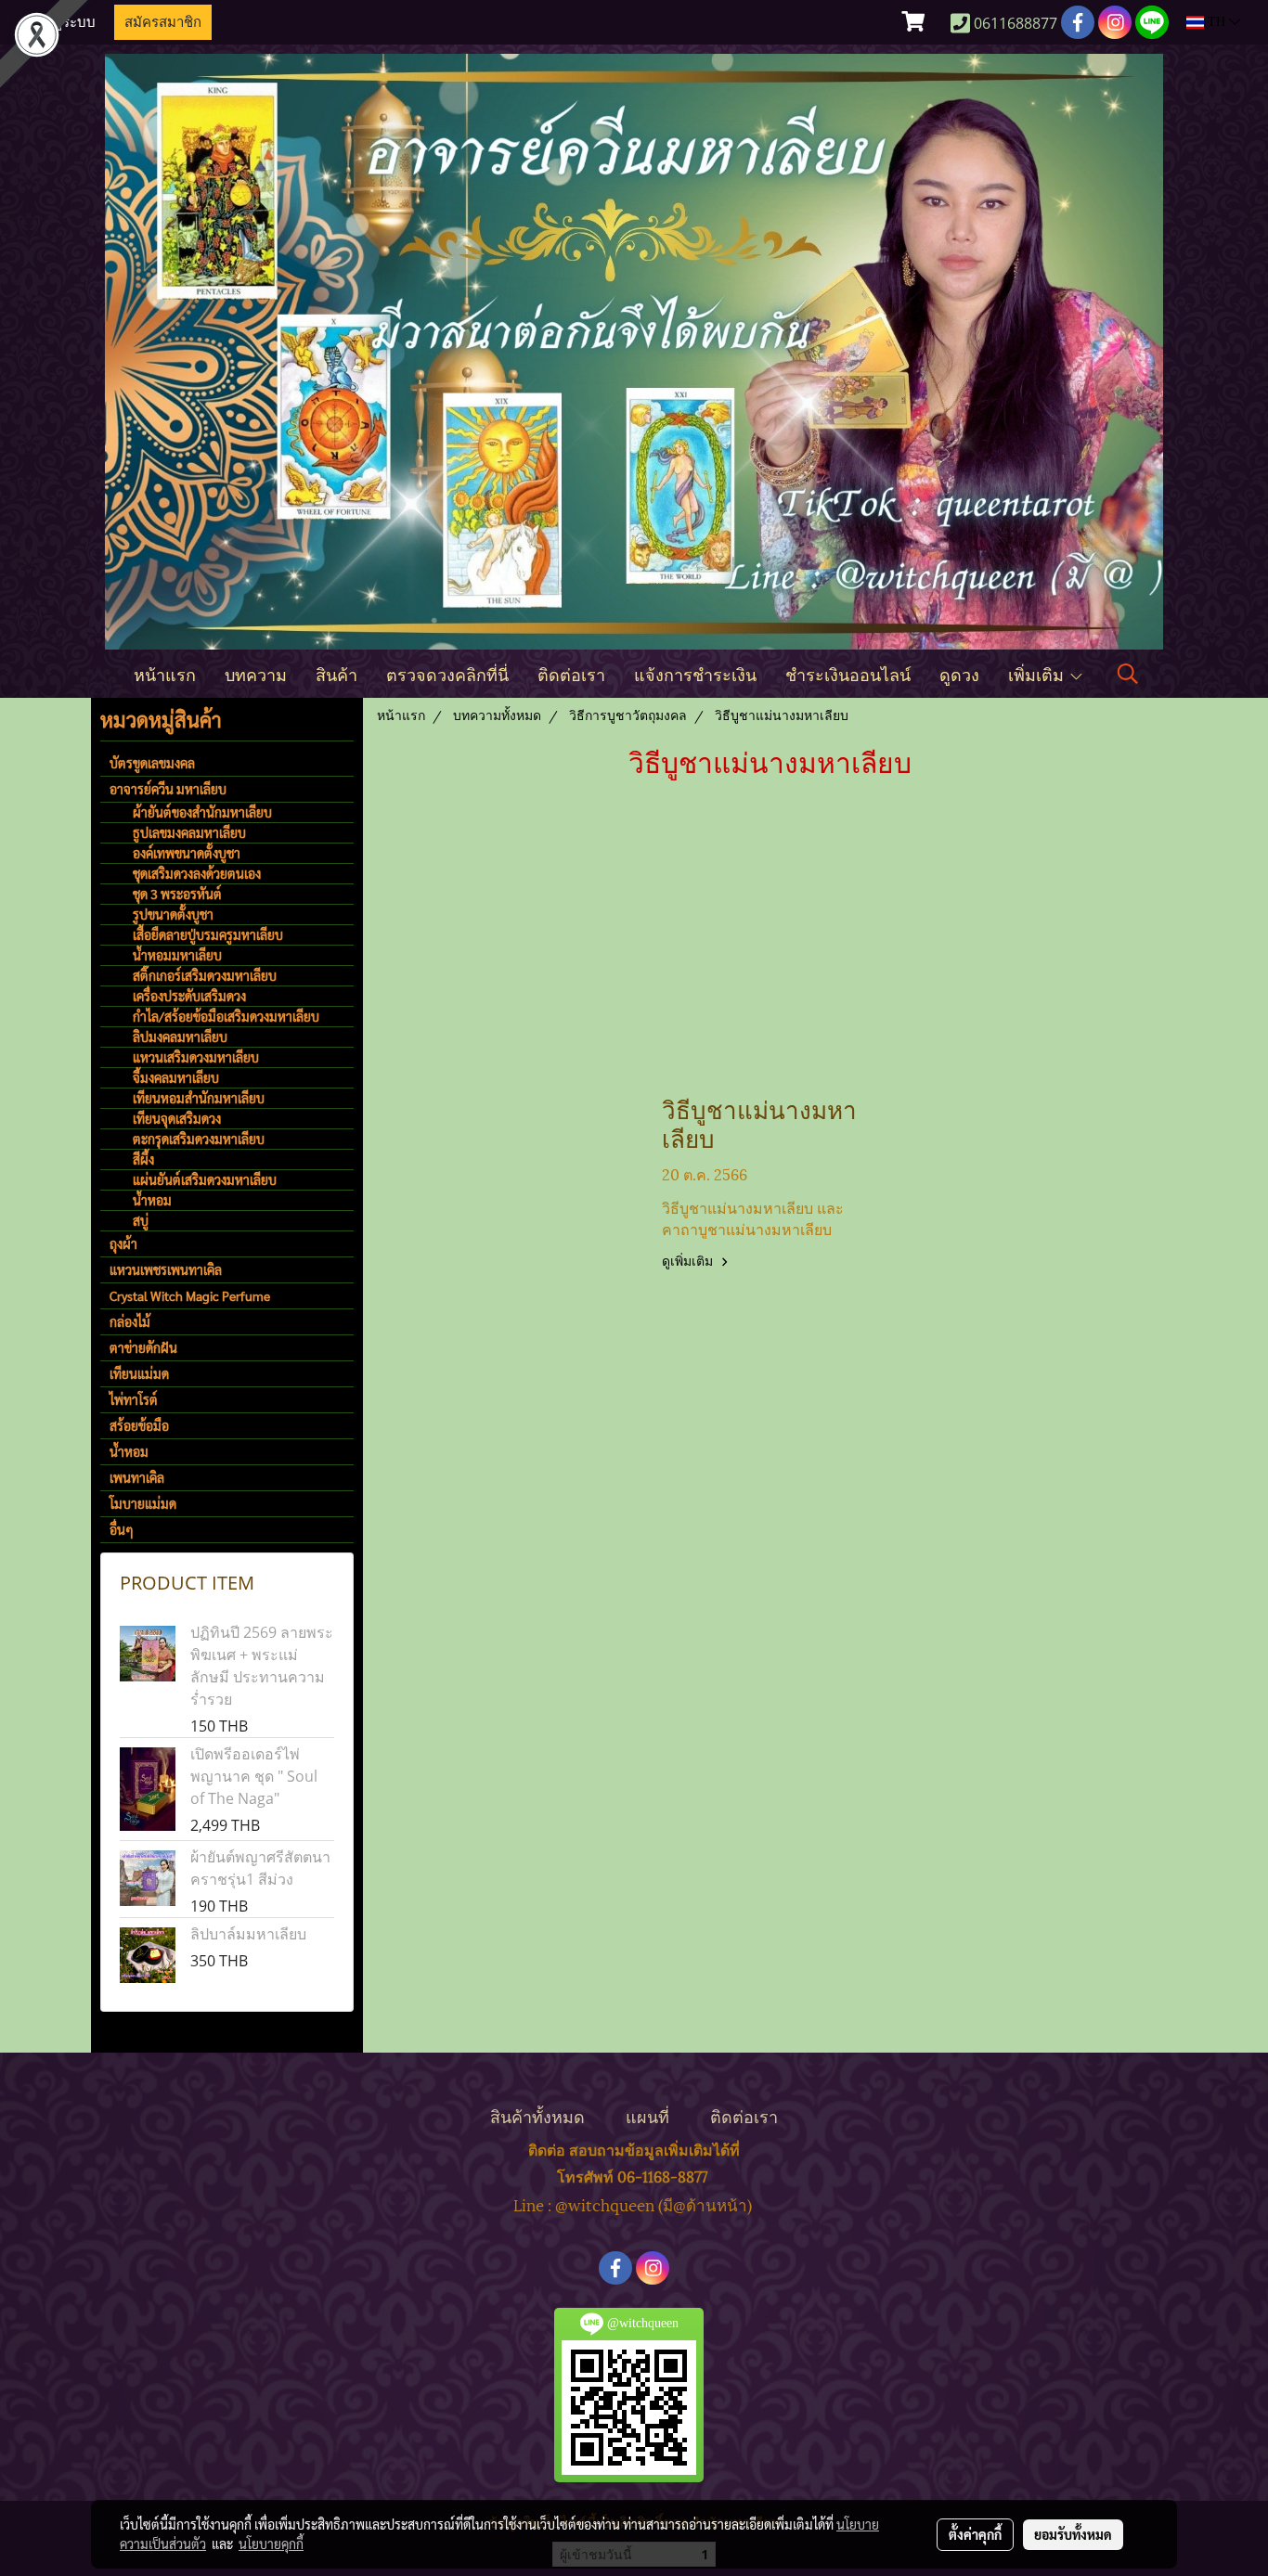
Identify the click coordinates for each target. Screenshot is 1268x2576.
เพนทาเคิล (137, 1477)
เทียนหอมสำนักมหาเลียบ (199, 1098)
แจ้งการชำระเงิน (695, 673)
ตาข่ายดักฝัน (143, 1347)
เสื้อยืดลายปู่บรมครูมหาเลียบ (208, 934)
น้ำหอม (152, 1200)
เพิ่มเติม (1038, 673)
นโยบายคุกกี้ (271, 2544)
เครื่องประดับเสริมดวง (189, 996)
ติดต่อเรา (571, 673)
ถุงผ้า (123, 1243)
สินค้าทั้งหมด (537, 2115)
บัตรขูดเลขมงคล (152, 763)
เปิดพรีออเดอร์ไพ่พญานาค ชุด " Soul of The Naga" (254, 1776)
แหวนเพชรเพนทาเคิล (166, 1269)
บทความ (256, 673)
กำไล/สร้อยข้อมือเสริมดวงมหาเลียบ (226, 1016)
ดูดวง (959, 673)
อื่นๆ (122, 1529)
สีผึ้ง (143, 1159)
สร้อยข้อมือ (139, 1425)
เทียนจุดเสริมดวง (177, 1118)
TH (1216, 22)
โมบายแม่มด (143, 1503)
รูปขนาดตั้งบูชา (173, 914)
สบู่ (141, 1220)
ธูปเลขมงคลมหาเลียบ (189, 832)
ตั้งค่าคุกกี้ (975, 2534)
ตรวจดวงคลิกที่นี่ (447, 673)
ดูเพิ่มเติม (689, 1262)
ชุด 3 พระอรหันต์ (177, 894)
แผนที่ (647, 2115)
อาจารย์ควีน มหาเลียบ (168, 789)
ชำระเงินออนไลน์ (848, 673)
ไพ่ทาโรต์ (134, 1399)
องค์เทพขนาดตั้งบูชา (187, 853)
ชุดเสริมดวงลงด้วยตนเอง (197, 873)
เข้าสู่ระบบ (64, 22)
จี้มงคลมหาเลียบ (176, 1077)
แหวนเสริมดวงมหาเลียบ (196, 1057)
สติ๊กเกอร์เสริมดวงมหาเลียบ (205, 975)
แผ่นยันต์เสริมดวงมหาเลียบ (205, 1179)
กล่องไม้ (130, 1321)
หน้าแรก (165, 673)
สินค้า (336, 673)
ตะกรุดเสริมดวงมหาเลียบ (199, 1139)
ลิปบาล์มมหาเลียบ (248, 1934)
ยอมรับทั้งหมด (1073, 2534)
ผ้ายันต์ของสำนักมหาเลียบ (202, 812)
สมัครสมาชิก (163, 22)
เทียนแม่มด (139, 1373)
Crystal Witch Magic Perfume (190, 1295)
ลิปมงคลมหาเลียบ (180, 1037)
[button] (1128, 674)
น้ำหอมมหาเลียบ (177, 955)
